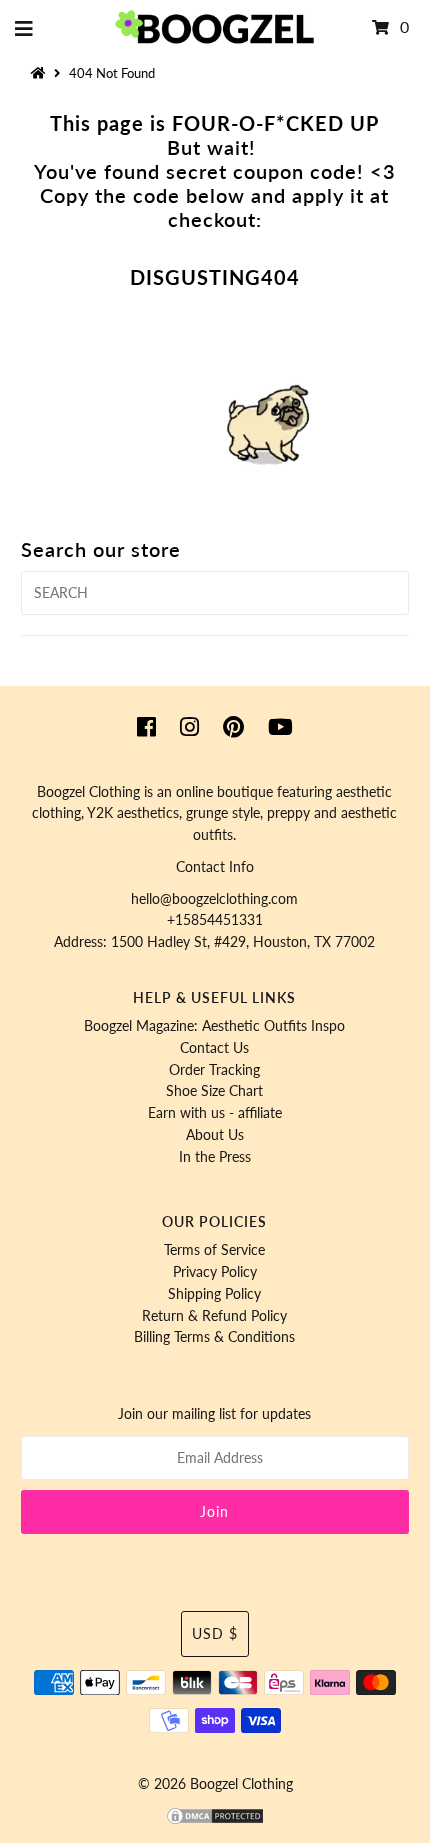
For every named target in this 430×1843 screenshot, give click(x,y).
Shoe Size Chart (214, 1091)
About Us (215, 1135)
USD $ (215, 1634)
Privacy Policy (215, 1272)
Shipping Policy (214, 1294)
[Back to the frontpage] (41, 73)
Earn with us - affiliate (215, 1113)
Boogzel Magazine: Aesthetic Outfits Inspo (214, 1026)
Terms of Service (214, 1250)
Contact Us (214, 1048)
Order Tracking (214, 1070)
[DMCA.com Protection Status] (215, 1821)
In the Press (215, 1157)
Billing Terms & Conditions (214, 1337)
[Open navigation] (24, 28)
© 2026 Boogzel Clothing (215, 1784)
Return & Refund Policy (214, 1316)
